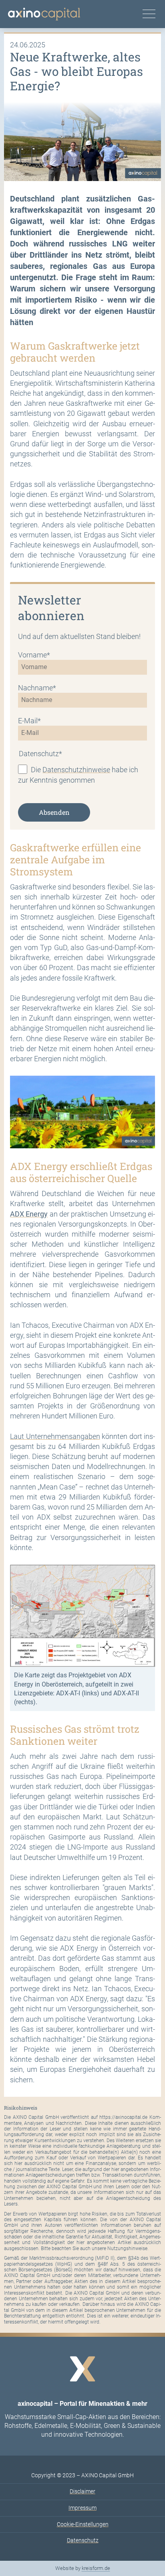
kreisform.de (96, 2568)
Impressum (82, 2508)
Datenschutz (83, 2540)
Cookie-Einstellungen (83, 2524)
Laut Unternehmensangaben (55, 1436)
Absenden (54, 812)
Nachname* (37, 688)
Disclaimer (82, 2491)
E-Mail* (29, 721)
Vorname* (34, 655)
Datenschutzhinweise (76, 769)
